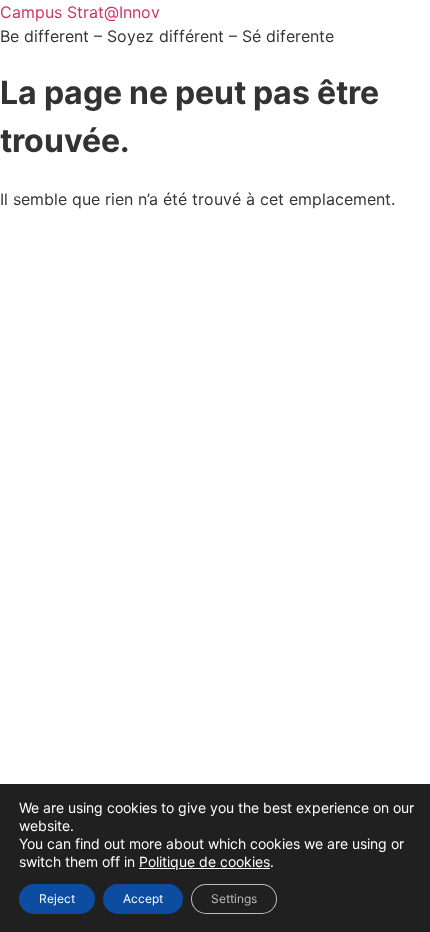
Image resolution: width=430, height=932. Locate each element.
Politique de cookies (204, 861)
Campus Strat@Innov (80, 12)
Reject (57, 898)
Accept (143, 898)
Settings (234, 898)
